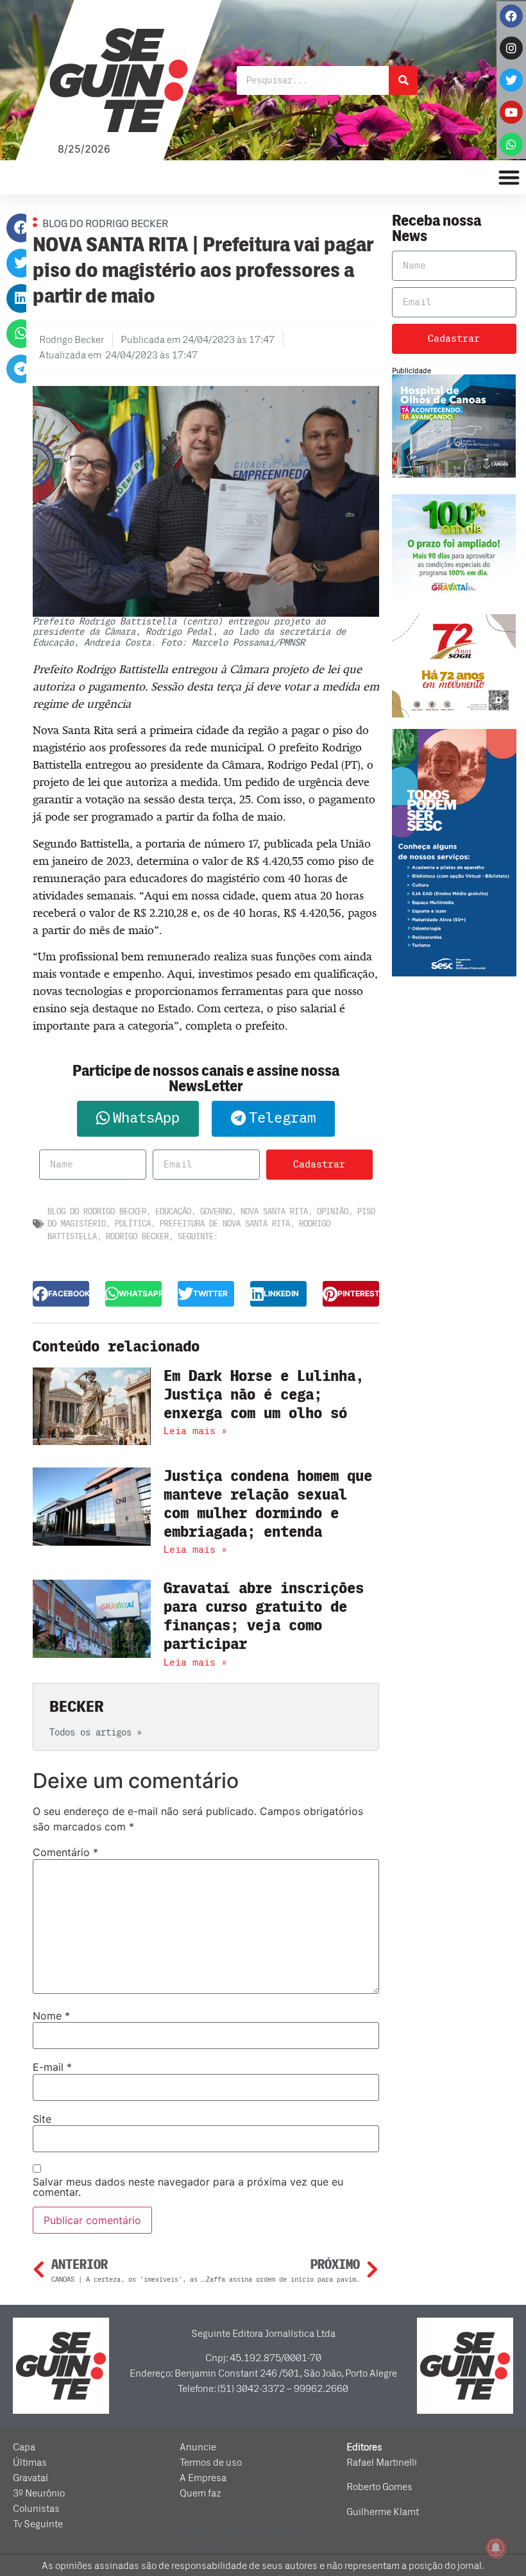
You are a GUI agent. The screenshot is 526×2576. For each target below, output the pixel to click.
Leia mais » (195, 1431)
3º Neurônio (39, 2493)
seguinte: (198, 1236)
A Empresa (203, 2478)
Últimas (30, 2463)
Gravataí (30, 2478)
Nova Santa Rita (274, 1211)
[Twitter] (511, 80)
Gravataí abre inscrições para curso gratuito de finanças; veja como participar (264, 1616)
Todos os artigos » (96, 1733)
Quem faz (200, 2493)
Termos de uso (211, 2463)
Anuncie (198, 2447)
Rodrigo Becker (137, 1236)
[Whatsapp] (511, 144)
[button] (21, 228)
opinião (333, 1211)
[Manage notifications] (496, 2548)
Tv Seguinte (38, 2524)
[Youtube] (511, 112)
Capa (24, 2447)
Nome (51, 2016)
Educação (173, 1211)
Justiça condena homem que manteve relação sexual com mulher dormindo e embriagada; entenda (268, 1504)
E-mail (52, 2067)
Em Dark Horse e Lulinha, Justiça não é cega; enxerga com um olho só (264, 1395)
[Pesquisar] (403, 80)
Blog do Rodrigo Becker (97, 1211)
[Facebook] (511, 16)
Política (133, 1224)
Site (42, 2119)
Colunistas (36, 2509)
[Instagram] (511, 48)
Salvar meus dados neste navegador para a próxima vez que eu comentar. (188, 2187)
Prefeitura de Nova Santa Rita (225, 1224)
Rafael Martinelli (382, 2463)
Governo (216, 1211)
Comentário (65, 1852)
